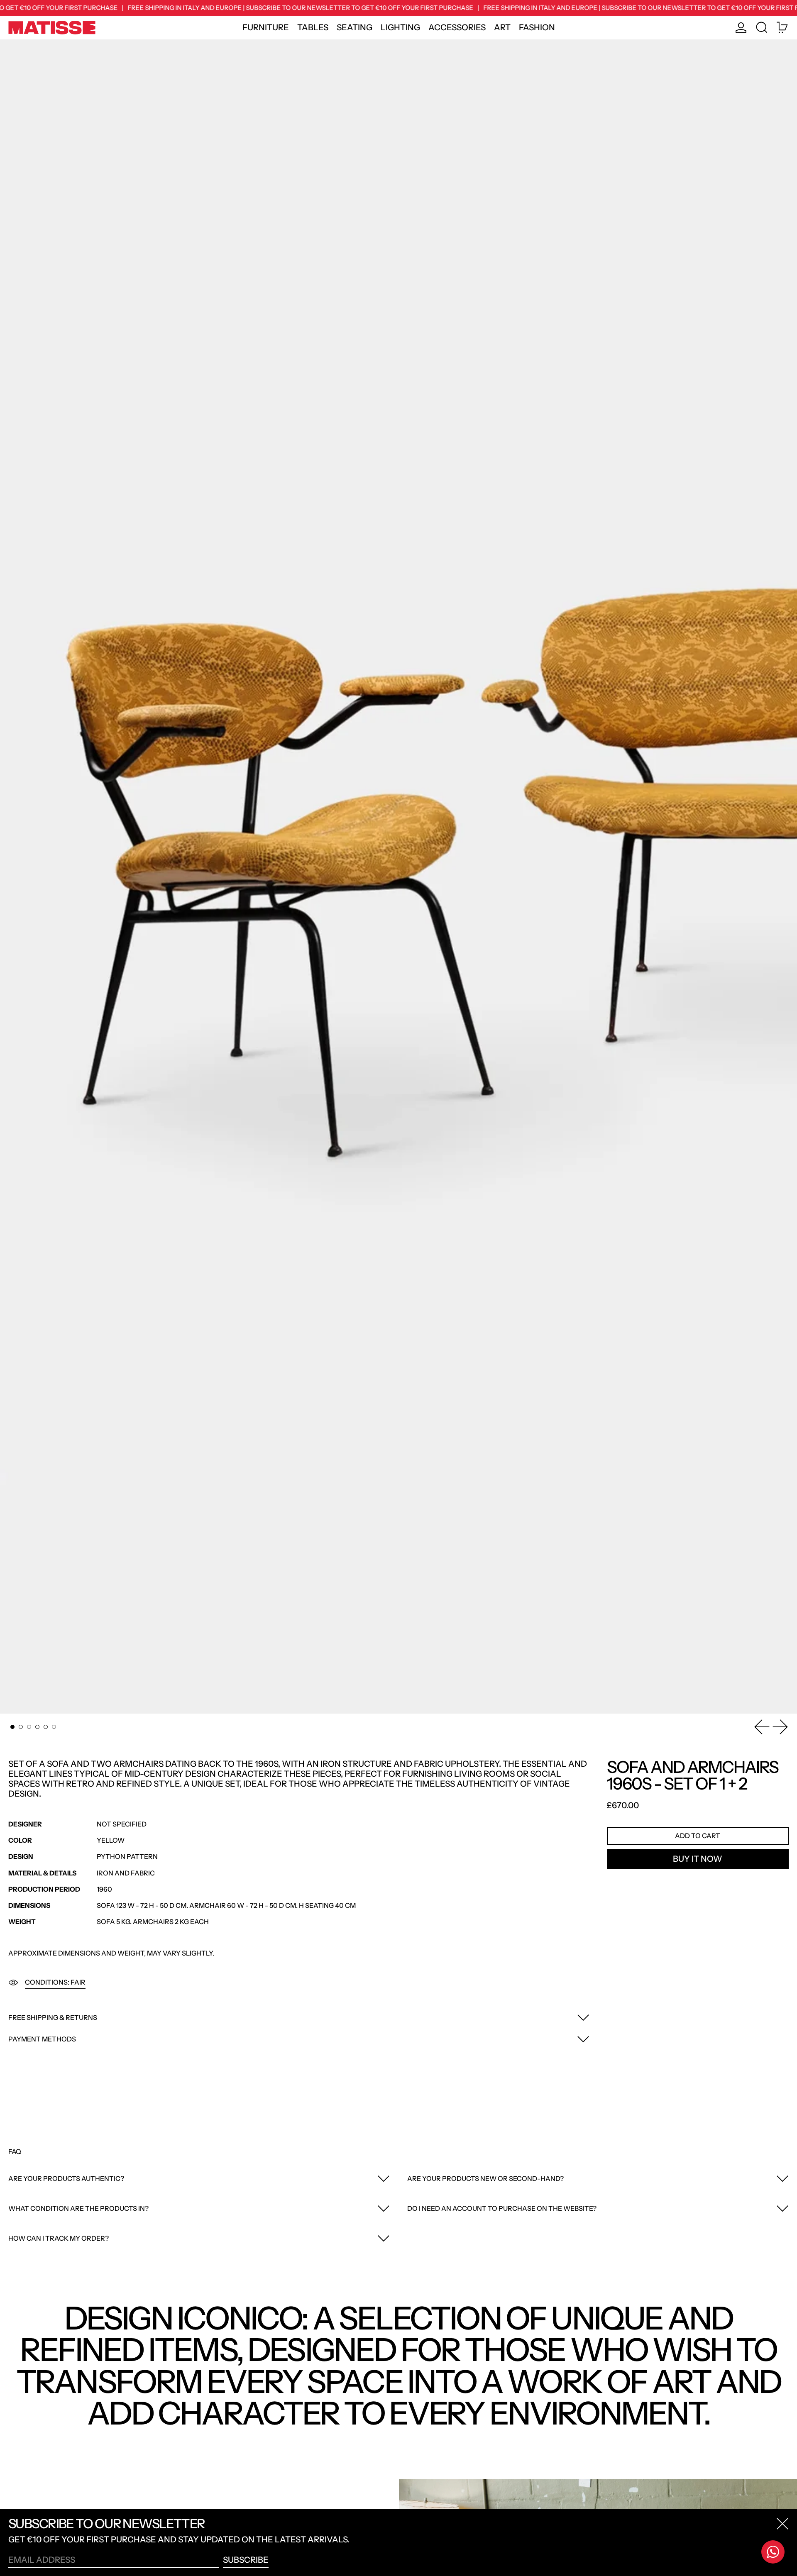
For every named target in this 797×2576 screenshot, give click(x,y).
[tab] (12, 1727)
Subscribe (246, 2560)
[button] (762, 28)
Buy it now (698, 1859)
